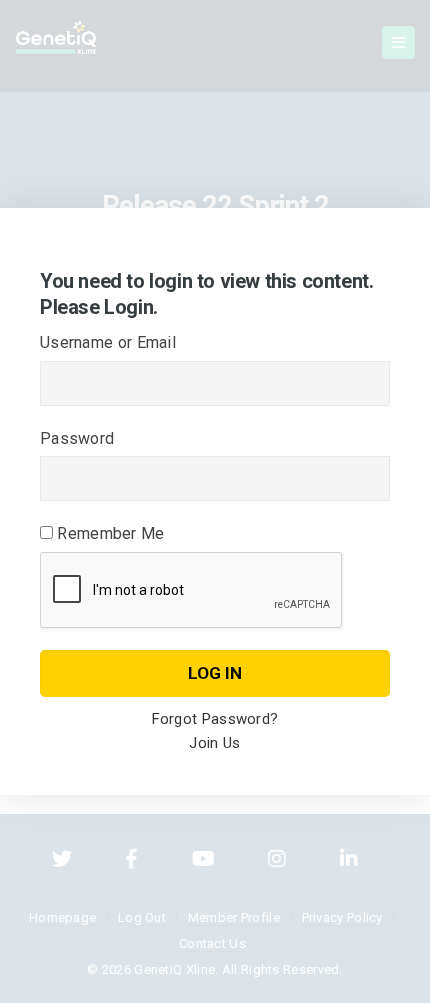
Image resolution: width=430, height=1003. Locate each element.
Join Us (214, 743)
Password (77, 438)
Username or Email (108, 342)
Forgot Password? (215, 719)
